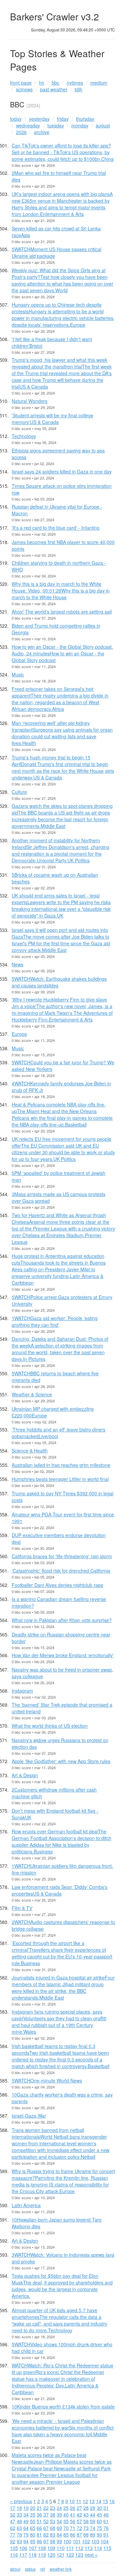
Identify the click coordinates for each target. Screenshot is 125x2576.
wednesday (28, 125)
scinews (24, 89)
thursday (85, 119)
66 (39, 2528)
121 (61, 2555)
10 (72, 2501)
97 (46, 2541)
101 (77, 2541)
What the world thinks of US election (50, 1726)
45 (99, 2514)
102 (86, 2541)
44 (93, 2514)
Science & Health (30, 1451)
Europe (19, 1034)
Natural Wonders (29, 401)
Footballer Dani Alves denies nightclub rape (57, 1585)
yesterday (39, 119)
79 (26, 2535)
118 (33, 2555)
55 (66, 2521)
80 (33, 2535)
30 (99, 2508)
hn (42, 83)
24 (59, 2508)
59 (93, 2521)
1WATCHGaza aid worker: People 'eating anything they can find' (55, 1321)
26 (73, 2508)
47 (13, 2521)
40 (66, 2514)
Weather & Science (32, 1394)
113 (89, 2548)
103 (95, 2541)
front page (21, 83)
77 (13, 2535)
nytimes (75, 83)
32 (13, 2514)
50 (33, 2521)
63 (19, 2528)
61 (106, 2521)
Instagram (22, 1691)
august (103, 125)
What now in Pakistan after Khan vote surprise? (62, 1620)
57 (79, 2521)
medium (99, 83)
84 (59, 2535)
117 (23, 2555)
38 (53, 2514)
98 (53, 2541)
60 (99, 2521)
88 (86, 2535)
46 (106, 2514)
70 (66, 2528)
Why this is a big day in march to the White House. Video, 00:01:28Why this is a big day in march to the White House (61, 591)
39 (59, 2514)
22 (46, 2508)
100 (67, 2541)
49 (26, 2521)
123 (79, 2555)
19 (26, 2508)
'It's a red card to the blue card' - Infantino (56, 528)
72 (79, 2528)
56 (73, 2521)
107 (33, 2548)
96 (39, 2541)
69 (59, 2528)
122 (70, 2555)
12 (85, 2501)
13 (92, 2501)
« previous (21, 2501)
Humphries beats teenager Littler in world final (60, 1479)
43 (86, 2514)
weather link (61, 2569)
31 (106, 2508)
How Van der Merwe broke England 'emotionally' (63, 1655)
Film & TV (22, 1908)
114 (98, 2548)
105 (14, 2548)
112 (79, 2548)
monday (80, 125)
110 (61, 2548)
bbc (55, 83)
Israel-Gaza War (29, 2116)
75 (99, 2528)
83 (53, 2535)
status (30, 2569)
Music (18, 674)
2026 (21, 132)
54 (59, 2521)
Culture (19, 792)
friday (63, 119)
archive (42, 132)
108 (42, 2548)
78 (19, 2535)
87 (79, 2535)
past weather (54, 89)
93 (19, 2541)
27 (79, 2508)
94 (26, 2541)
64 (26, 2528)
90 (99, 2535)
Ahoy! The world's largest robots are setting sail (62, 612)
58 (86, 2521)
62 (13, 2528)
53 (53, 2521)
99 (59, 2541)
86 (73, 2535)
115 (107, 2548)
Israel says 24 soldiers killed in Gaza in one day (62, 471)
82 (46, 2535)
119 (42, 2555)
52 (46, 2521)
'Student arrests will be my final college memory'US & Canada (52, 419)
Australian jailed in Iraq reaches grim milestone (61, 1465)
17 (13, 2508)
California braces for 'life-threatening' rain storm (62, 1556)
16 (112, 2501)
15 (105, 2501)
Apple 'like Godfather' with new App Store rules (61, 1761)
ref (43, 2569)
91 (106, 2535)
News (17, 964)
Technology (24, 436)
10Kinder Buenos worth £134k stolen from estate (63, 2406)
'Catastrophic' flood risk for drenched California (61, 1571)
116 (14, 2555)
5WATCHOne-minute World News (47, 2080)
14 (99, 2501)
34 (26, 2514)
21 (39, 2508)
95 (33, 2541)
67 (46, 2528)
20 (33, 2508)
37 (46, 2514)
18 (19, 2508)
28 (86, 2508)
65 (33, 2528)
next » (91, 2555)
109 (51, 2548)
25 (66, 2508)
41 (73, 2514)
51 (39, 2521)
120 (51, 2555)
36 (39, 2514)
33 (19, 2514)
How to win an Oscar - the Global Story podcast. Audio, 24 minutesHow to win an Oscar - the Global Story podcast (62, 653)
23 (53, 2508)
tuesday (56, 125)
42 (79, 2514)
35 (33, 2514)
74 (93, 2528)
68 (53, 2528)
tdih (78, 89)
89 (93, 2535)
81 (39, 2535)
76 (106, 2528)
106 (23, 2548)
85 (66, 2535)
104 (105, 2541)
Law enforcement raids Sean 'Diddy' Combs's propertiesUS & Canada (59, 1890)
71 (73, 2528)
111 (70, 2548)
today (16, 119)
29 (93, 2508)
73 (86, 2528)
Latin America (26, 2205)
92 (13, 2541)
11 (79, 2501)
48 (19, 2521)
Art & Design (25, 1775)
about (15, 2569)
